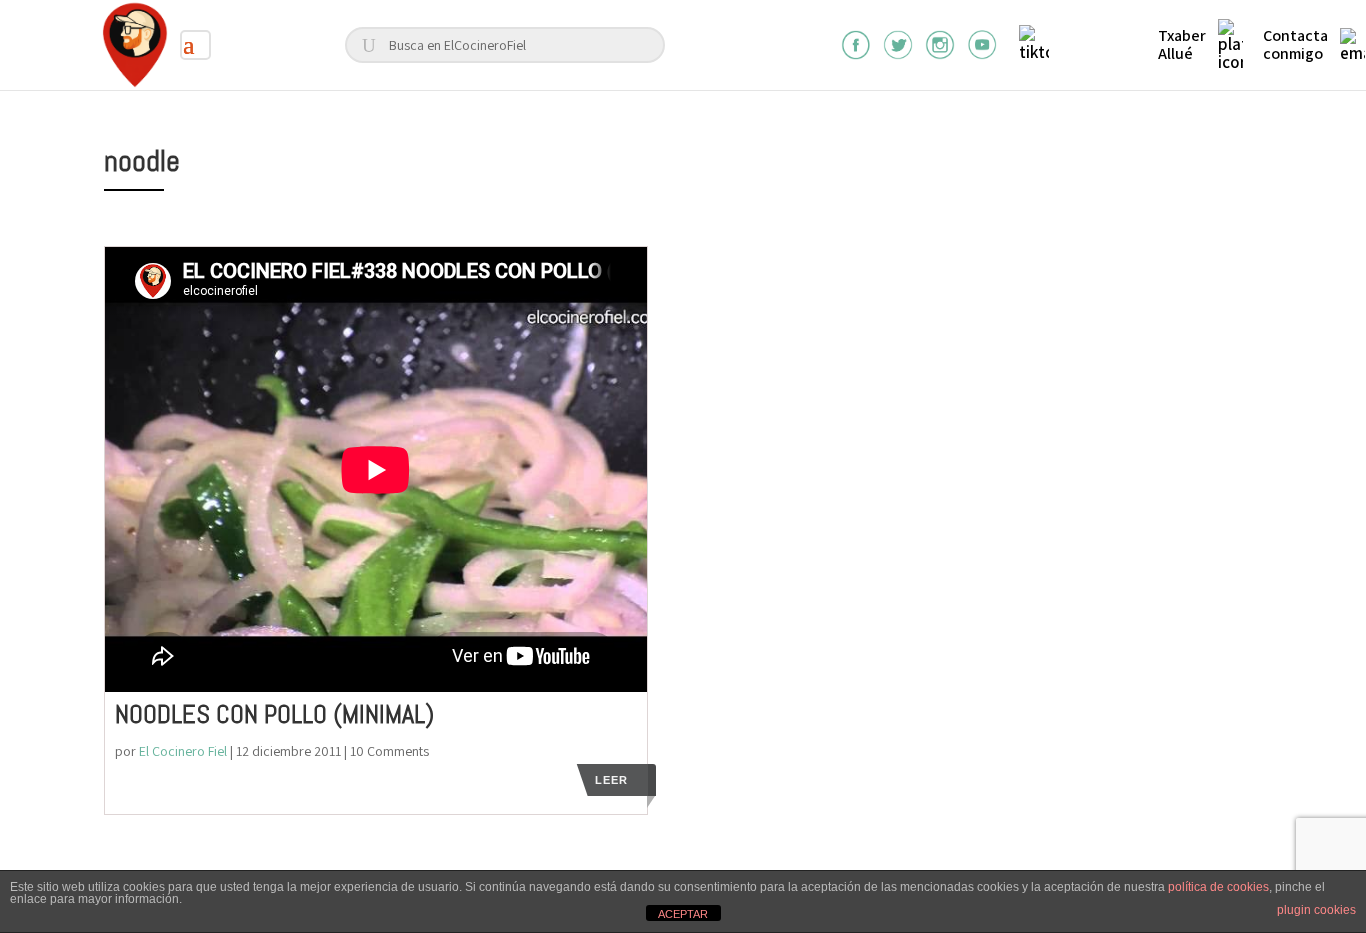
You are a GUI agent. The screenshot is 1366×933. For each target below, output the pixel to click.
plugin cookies (1316, 910)
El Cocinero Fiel (183, 751)
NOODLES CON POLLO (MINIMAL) (274, 714)
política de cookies (1218, 887)
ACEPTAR (683, 914)
